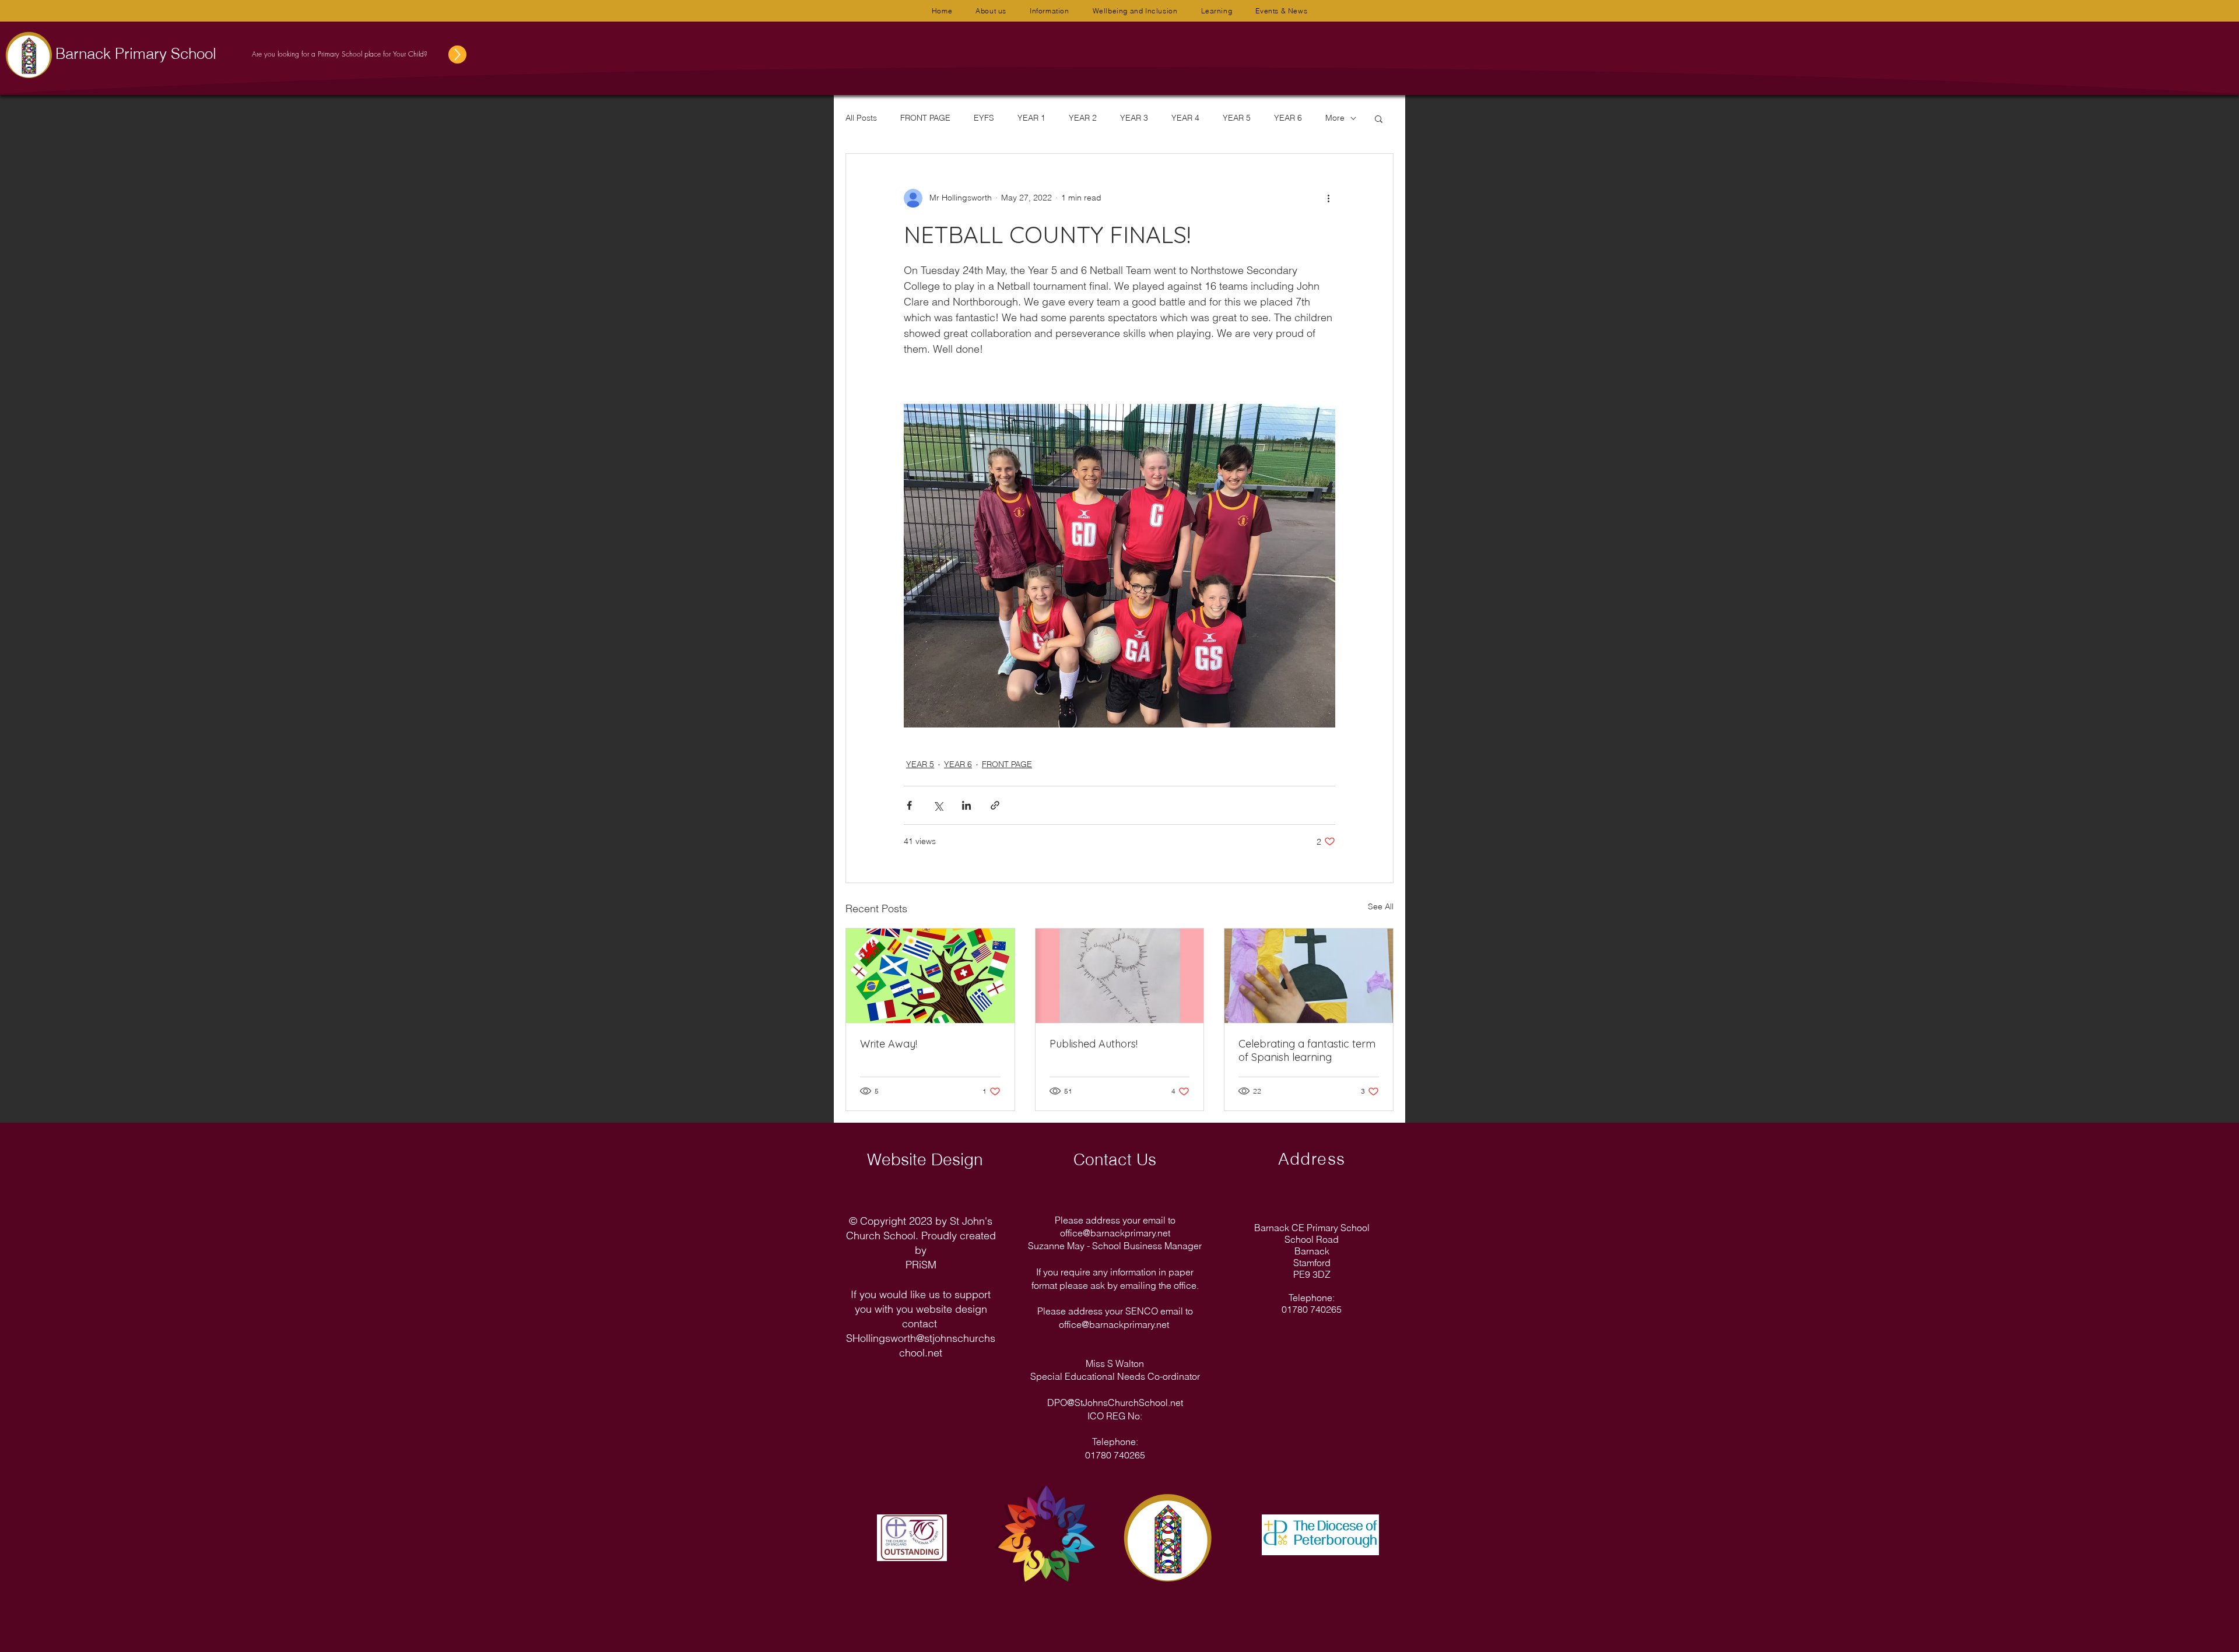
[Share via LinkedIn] (966, 805)
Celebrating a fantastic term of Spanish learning (1307, 1050)
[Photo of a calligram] (1120, 976)
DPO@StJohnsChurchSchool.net (1115, 1403)
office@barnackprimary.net (1115, 1233)
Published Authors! (1094, 1044)
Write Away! (889, 1044)
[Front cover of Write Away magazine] (930, 976)
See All (1381, 906)
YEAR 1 (1031, 118)
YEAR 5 (1237, 118)
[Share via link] (995, 805)
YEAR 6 (1288, 118)
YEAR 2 (1083, 118)
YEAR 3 (1134, 118)
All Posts (861, 118)
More (1335, 118)
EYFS (984, 118)
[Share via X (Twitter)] (938, 805)
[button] (991, 11)
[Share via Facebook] (909, 805)
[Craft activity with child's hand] (1309, 976)
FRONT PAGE (925, 118)
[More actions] (1328, 198)
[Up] (457, 55)
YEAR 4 (1185, 118)
